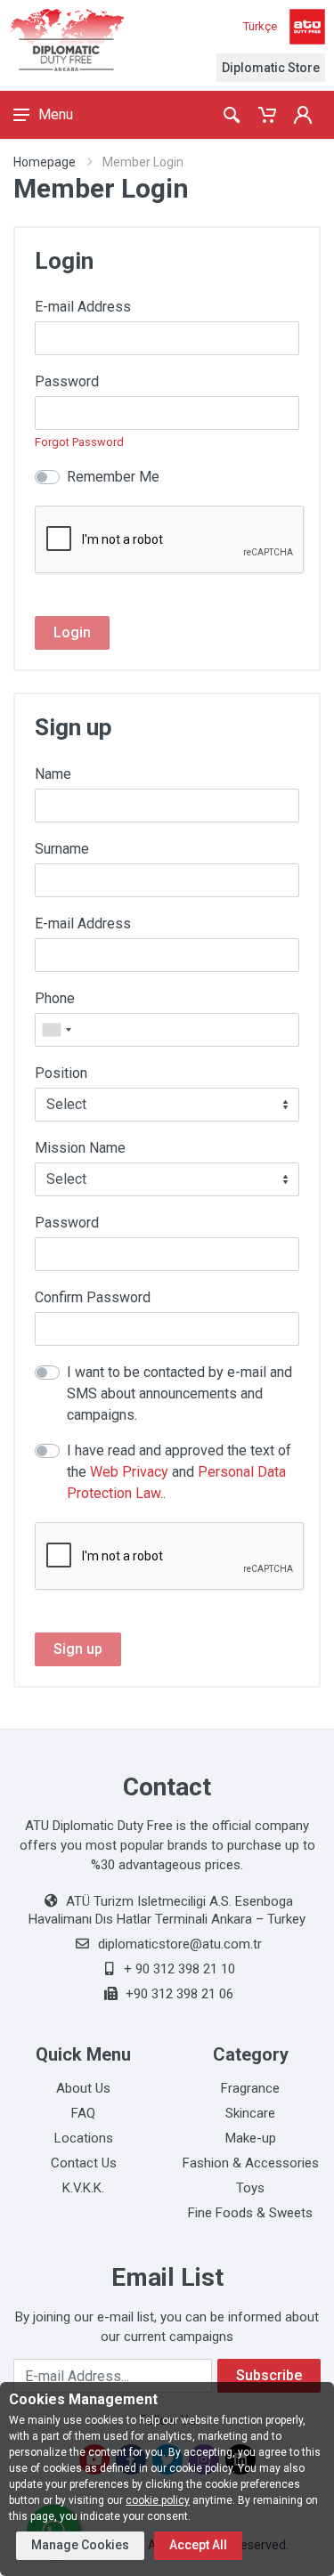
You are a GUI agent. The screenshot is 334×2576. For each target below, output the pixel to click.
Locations (84, 2138)
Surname (62, 849)
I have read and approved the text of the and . (179, 1472)
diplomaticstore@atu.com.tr (180, 1944)
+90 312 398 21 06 (179, 1994)
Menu (56, 114)
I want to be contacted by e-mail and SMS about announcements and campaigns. (179, 1393)
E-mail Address (83, 307)
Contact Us (84, 2163)
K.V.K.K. (83, 2188)
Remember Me (113, 477)
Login (72, 632)
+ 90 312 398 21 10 (179, 1969)
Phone (55, 998)
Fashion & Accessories (251, 2163)
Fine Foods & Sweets (250, 2213)
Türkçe (260, 26)
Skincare (250, 2113)
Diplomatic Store (271, 68)
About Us (83, 2088)
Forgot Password (79, 442)
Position (61, 1073)
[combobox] (56, 1030)
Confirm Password (93, 1297)
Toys (250, 2188)
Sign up (78, 1649)
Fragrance (250, 2088)
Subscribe (269, 2375)
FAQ (83, 2113)
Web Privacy (129, 1472)
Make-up (251, 2138)
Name (53, 774)
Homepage (45, 162)
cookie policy (158, 2500)
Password (67, 381)
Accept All (198, 2545)
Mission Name (80, 1148)
